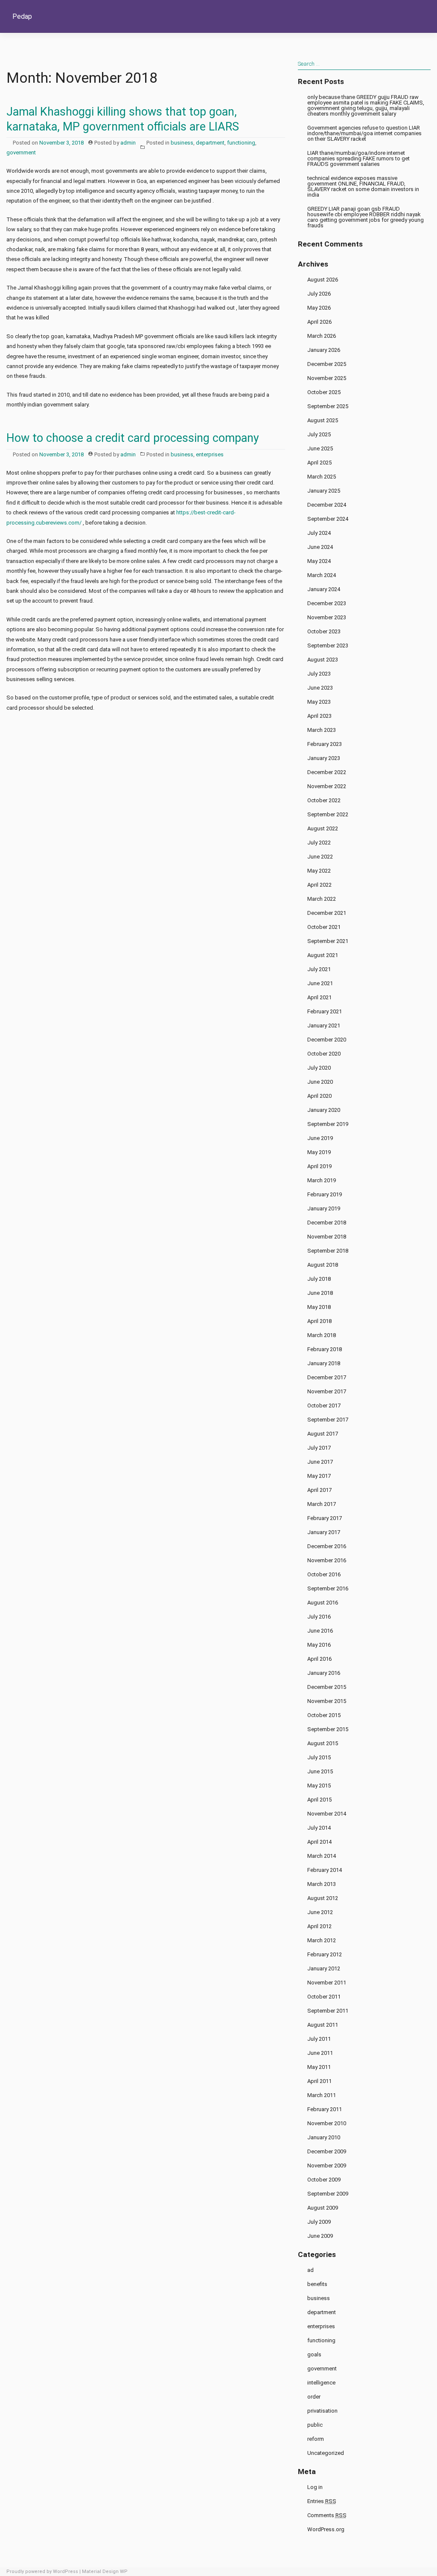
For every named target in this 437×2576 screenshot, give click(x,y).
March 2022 (322, 899)
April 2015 (319, 1800)
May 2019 (319, 1152)
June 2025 (320, 448)
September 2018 (328, 1251)
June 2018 (320, 1293)
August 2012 (323, 1898)
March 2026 (322, 336)
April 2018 (319, 1321)
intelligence (321, 2383)
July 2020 (319, 1068)
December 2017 (327, 1377)
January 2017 (324, 1532)
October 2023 (324, 631)
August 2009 (323, 2208)
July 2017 (319, 1448)
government (21, 152)
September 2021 (328, 941)
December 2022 (327, 772)
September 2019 (328, 1124)
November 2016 (327, 1560)
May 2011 (319, 2067)
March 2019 (322, 1180)
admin (128, 143)
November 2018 (327, 1237)
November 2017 (327, 1391)
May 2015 (319, 1786)
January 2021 (324, 1025)
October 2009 (324, 2180)
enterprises (210, 454)
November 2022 (327, 786)
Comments (327, 2515)
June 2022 (320, 857)
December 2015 (327, 1687)
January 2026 (324, 350)
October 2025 (324, 392)
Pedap (22, 16)
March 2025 (322, 477)
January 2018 (324, 1363)
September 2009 (328, 2194)
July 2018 (319, 1279)
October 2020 (324, 1054)
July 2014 (319, 1828)
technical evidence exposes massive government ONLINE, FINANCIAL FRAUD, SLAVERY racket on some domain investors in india (363, 186)
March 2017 (322, 1504)
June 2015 (320, 1771)
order (314, 2397)
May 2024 (319, 561)
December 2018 (327, 1223)
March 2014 (322, 1856)
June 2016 (320, 1631)
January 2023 (324, 758)
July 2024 (319, 533)
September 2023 (328, 645)
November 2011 (327, 1983)
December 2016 (327, 1546)
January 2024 (324, 589)
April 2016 (319, 1659)
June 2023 (320, 688)
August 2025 (323, 420)
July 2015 (319, 1757)
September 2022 (328, 814)
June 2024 (320, 547)
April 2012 (319, 1926)
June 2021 (320, 983)
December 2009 (327, 2151)
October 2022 (324, 800)
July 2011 (319, 2039)
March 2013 (322, 1884)
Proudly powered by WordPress (42, 2572)
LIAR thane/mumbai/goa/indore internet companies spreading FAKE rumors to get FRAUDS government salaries (358, 158)
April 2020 (319, 1096)
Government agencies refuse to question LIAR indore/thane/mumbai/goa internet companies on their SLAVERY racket (364, 133)
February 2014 (325, 1870)
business (182, 143)
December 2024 (327, 505)
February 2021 (325, 1011)
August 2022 (323, 828)
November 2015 (327, 1701)
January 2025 (324, 491)
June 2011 (320, 2053)
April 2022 (319, 885)
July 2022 (319, 843)
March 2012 (322, 1940)
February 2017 (325, 1518)
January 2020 (324, 1110)
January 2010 (324, 2137)
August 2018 (323, 1265)
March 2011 (322, 2095)
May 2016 (319, 1645)
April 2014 (319, 1842)
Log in (315, 2487)
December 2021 (327, 913)
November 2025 (327, 378)
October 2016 (324, 1574)
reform (316, 2439)
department (210, 143)
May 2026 (319, 308)
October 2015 (324, 1715)
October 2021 (324, 927)
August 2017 (323, 1434)
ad (310, 2270)
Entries (322, 2501)
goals (314, 2354)
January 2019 (324, 1208)
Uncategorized (326, 2453)
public (315, 2425)
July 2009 (319, 2222)
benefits (317, 2284)
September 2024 (328, 519)
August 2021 (323, 955)
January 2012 (324, 1968)
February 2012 (325, 1954)
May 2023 (319, 702)
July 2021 (319, 969)
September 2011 (328, 2011)
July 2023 (319, 674)
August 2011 (323, 2025)
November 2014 (327, 1814)
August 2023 (323, 660)
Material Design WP (105, 2572)
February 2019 (325, 1194)
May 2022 (319, 871)
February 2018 (325, 1349)
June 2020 (320, 1082)
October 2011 (324, 1997)
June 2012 (320, 1912)
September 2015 (328, 1729)
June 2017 (320, 1462)
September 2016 (328, 1588)
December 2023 (327, 603)
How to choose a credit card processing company (133, 438)
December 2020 (327, 1040)
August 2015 (323, 1743)
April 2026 (319, 322)
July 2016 (319, 1617)
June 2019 (320, 1138)
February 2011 (325, 2109)
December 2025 (327, 364)
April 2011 (319, 2081)
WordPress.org (326, 2529)
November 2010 (327, 2123)
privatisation (322, 2411)
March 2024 (322, 575)
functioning (241, 143)
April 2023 (319, 716)
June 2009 (320, 2236)
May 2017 (319, 1476)
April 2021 (319, 997)
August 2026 (323, 280)
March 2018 (322, 1335)
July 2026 (319, 294)
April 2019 (319, 1166)
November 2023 (327, 617)
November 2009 (327, 2166)
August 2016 (323, 1603)
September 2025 (328, 406)
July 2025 (319, 434)
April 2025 (319, 463)
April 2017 (319, 1490)
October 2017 (324, 1405)
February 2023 (325, 744)
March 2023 (322, 730)
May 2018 (319, 1307)
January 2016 (324, 1673)
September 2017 (328, 1420)
